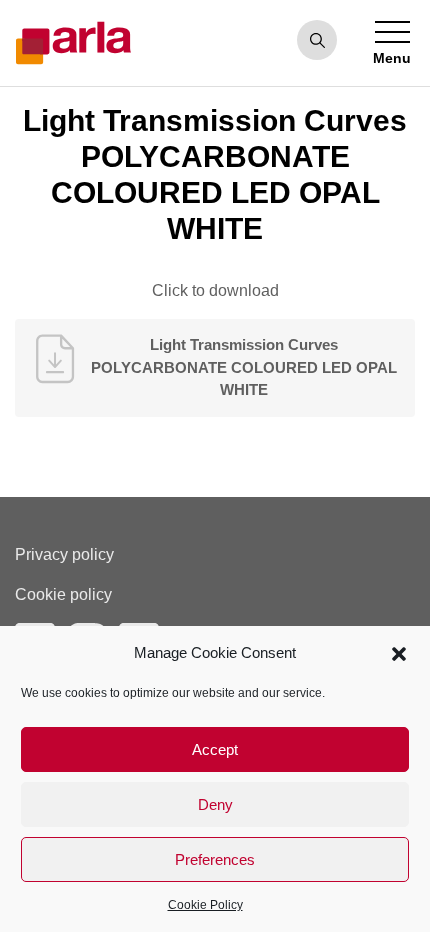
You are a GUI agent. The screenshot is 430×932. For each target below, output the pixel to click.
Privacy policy (64, 554)
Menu (392, 58)
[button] (399, 653)
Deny (215, 804)
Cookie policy (63, 594)
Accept (215, 749)
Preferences (215, 859)
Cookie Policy (205, 905)
